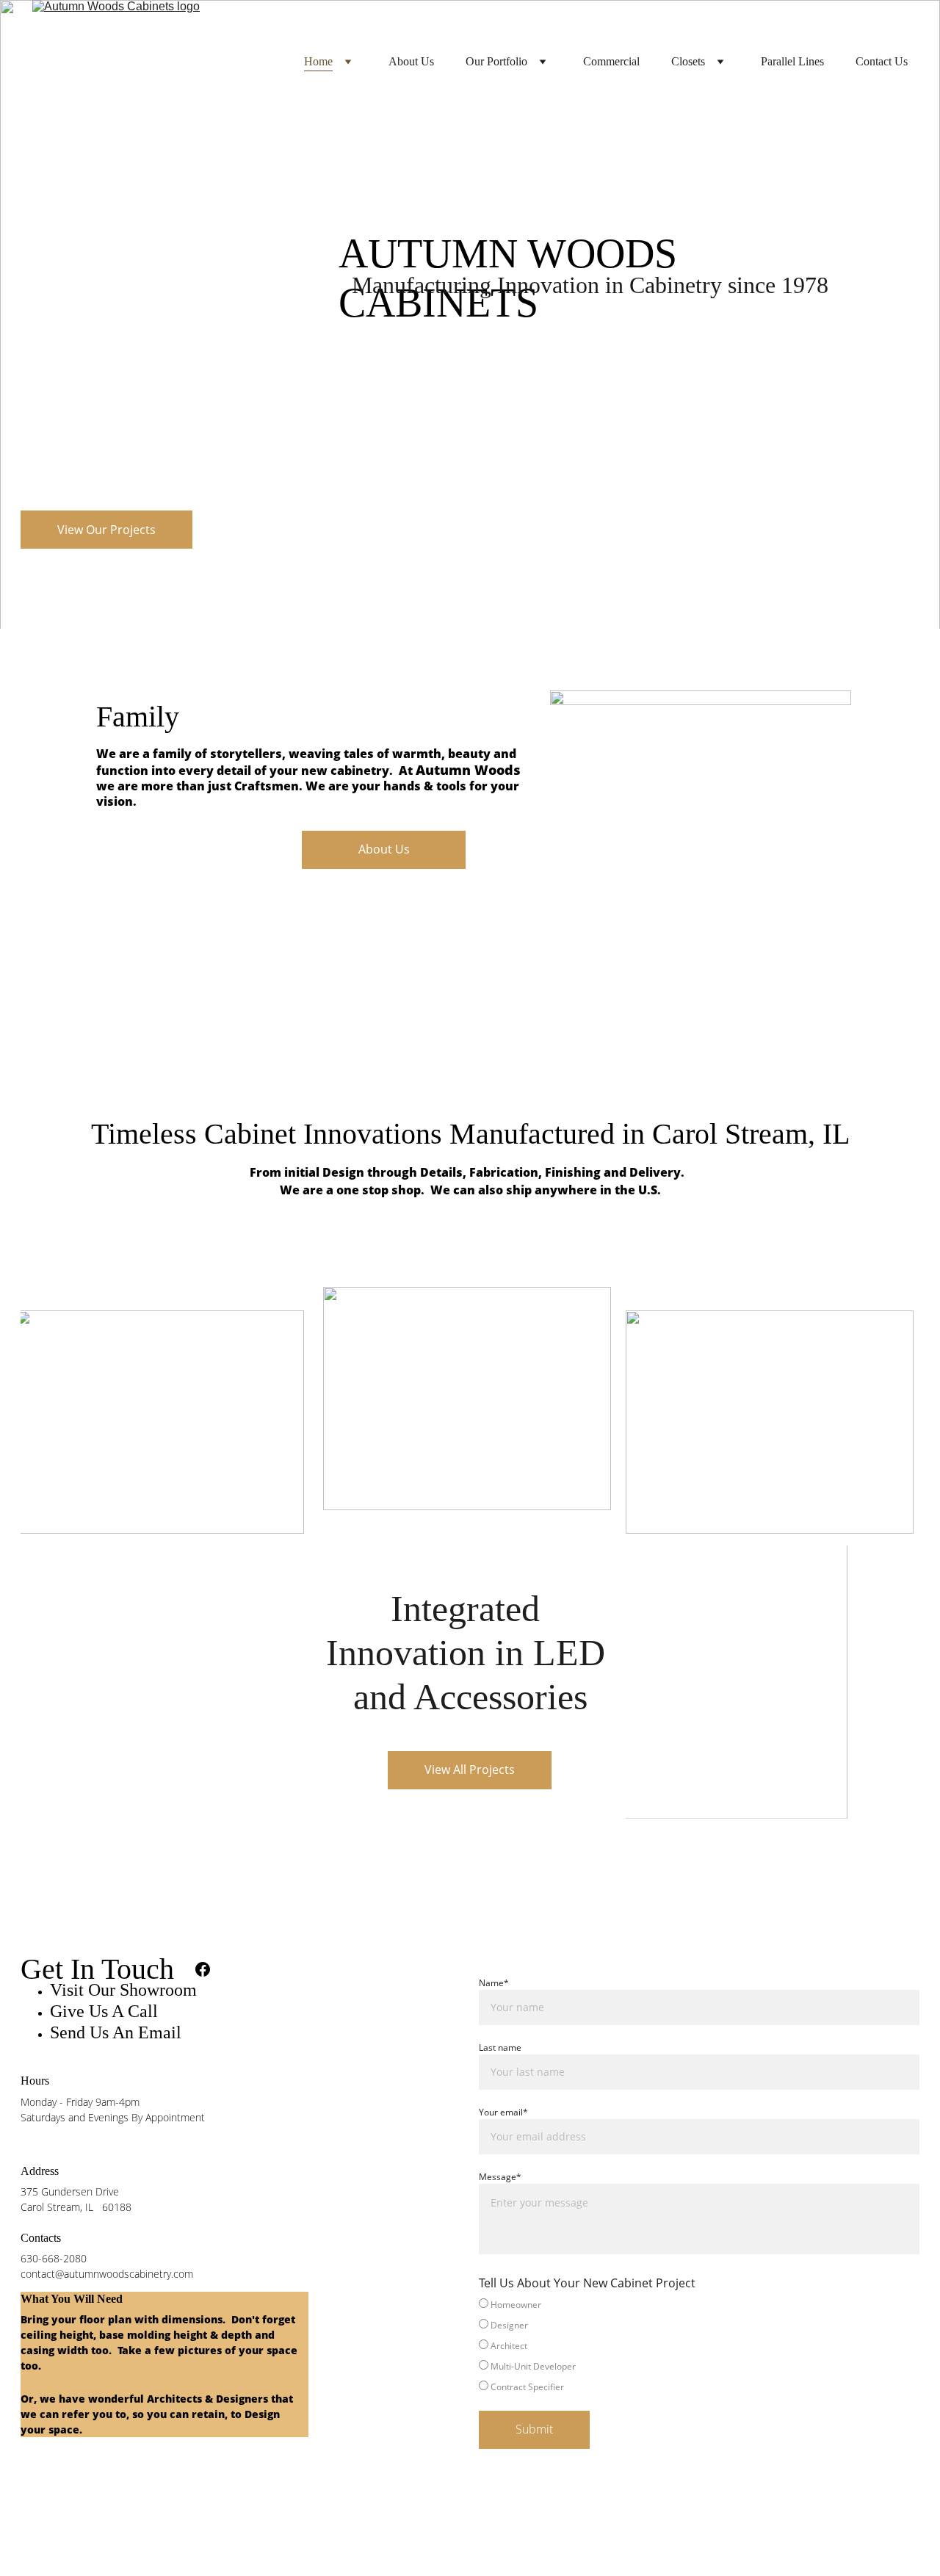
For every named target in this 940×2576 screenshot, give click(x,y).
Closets (688, 61)
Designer (508, 2325)
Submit (534, 2429)
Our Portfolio (496, 61)
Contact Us (882, 61)
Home (318, 61)
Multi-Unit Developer (532, 2366)
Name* (494, 1983)
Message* (500, 2177)
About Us (411, 61)
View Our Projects (106, 530)
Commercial (611, 61)
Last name (500, 2048)
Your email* (503, 2112)
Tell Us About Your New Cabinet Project (587, 2283)
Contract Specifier (526, 2387)
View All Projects (470, 1769)
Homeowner (515, 2305)
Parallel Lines (792, 61)
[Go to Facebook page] (203, 1969)
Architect (508, 2346)
